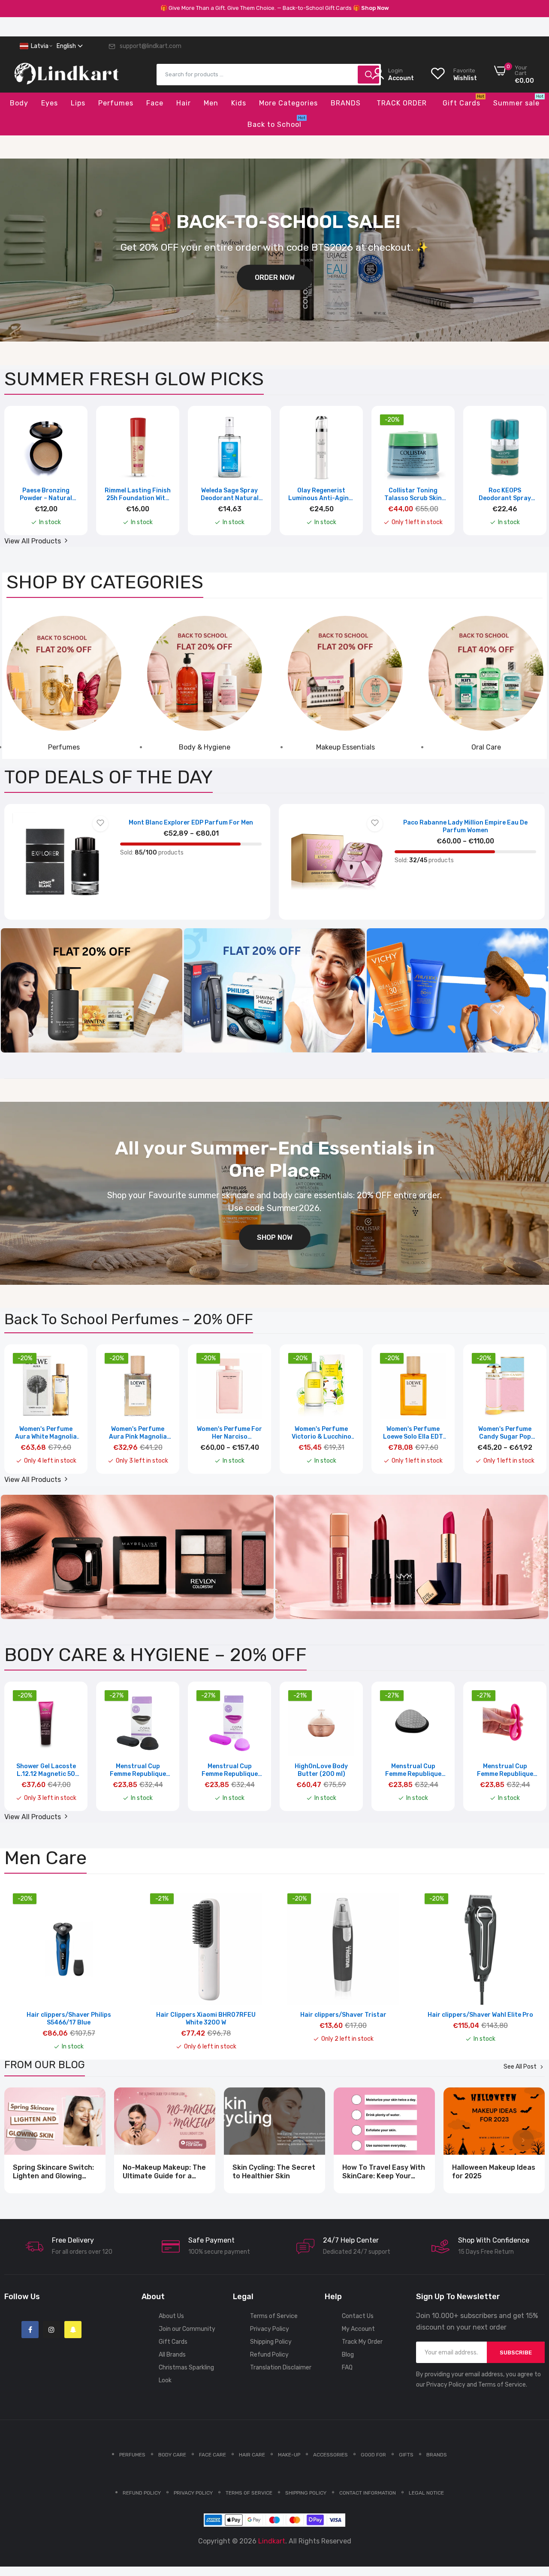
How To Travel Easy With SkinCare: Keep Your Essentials (384, 2172)
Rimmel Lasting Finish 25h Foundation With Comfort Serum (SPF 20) (138, 495)
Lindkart (272, 2541)
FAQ (347, 2368)
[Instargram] (51, 2330)
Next (523, 476)
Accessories (330, 2455)
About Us (171, 2316)
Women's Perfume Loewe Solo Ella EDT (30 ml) (413, 1433)
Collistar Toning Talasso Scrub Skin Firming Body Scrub (413, 495)
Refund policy (142, 2493)
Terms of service (249, 2493)
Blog (348, 2355)
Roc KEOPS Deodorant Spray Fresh (505, 495)
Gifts (406, 2455)
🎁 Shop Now (371, 8)
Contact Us (358, 2316)
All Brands (172, 2355)
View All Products (33, 541)
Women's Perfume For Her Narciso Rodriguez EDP (229, 1433)
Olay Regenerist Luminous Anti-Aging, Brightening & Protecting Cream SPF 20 (321, 495)
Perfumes (64, 747)
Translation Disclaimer (281, 2368)
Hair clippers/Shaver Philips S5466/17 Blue (69, 2019)
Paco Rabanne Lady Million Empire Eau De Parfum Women (465, 826)
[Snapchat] (73, 2330)
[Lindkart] (66, 80)
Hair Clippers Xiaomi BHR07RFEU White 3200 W (206, 2019)
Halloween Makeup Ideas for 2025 (494, 2172)
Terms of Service (274, 2316)
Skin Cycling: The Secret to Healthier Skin (274, 2172)
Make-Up (289, 2455)
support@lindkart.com (151, 46)
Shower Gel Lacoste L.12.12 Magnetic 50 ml (46, 1770)
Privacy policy (193, 2493)
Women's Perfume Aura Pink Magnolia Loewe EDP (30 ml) (138, 1433)
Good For (373, 2455)
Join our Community (187, 2329)
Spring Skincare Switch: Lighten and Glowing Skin (53, 2172)
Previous (26, 476)
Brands (437, 2455)
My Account (358, 2329)
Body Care (172, 2455)
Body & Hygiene (205, 747)
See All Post (520, 2067)
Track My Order (362, 2342)
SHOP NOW (275, 1237)
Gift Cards (173, 2342)
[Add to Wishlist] (100, 824)
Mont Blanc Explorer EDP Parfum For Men (191, 823)
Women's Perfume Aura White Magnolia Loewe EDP (46, 1433)
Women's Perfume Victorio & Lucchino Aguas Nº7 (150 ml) (321, 1433)
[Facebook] (30, 2330)
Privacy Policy (270, 2329)
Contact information (368, 2493)
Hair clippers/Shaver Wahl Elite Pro (480, 2015)
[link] (64, 673)
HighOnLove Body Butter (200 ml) (321, 1770)
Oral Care (486, 747)
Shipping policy (306, 2493)
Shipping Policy (271, 2342)
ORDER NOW (275, 277)
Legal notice (426, 2493)
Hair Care (252, 2455)
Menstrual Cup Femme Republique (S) (230, 1770)
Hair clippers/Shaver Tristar (343, 2015)
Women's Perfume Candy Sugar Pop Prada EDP (505, 1433)
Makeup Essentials (345, 747)
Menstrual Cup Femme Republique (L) (138, 1770)
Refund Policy (269, 2355)
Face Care (213, 2455)
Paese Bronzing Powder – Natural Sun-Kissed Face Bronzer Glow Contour (46, 495)
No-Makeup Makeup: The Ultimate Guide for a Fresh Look (164, 2172)
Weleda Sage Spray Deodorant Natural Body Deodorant (230, 495)
